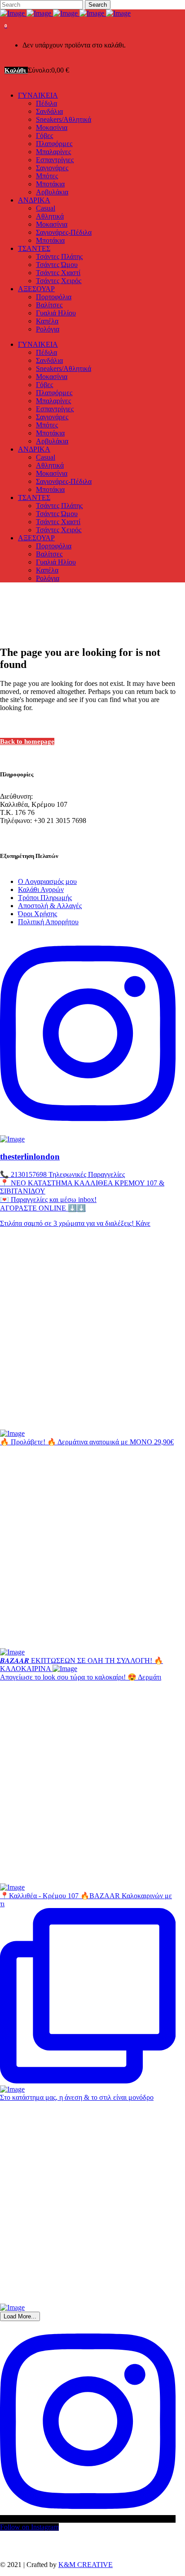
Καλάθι (16, 70)
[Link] (65, 13)
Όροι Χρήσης (37, 914)
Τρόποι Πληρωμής (45, 898)
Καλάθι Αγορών (41, 890)
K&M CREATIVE (86, 2565)
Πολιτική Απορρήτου (48, 922)
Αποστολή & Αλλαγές (50, 906)
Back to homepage (27, 741)
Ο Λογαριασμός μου (47, 881)
